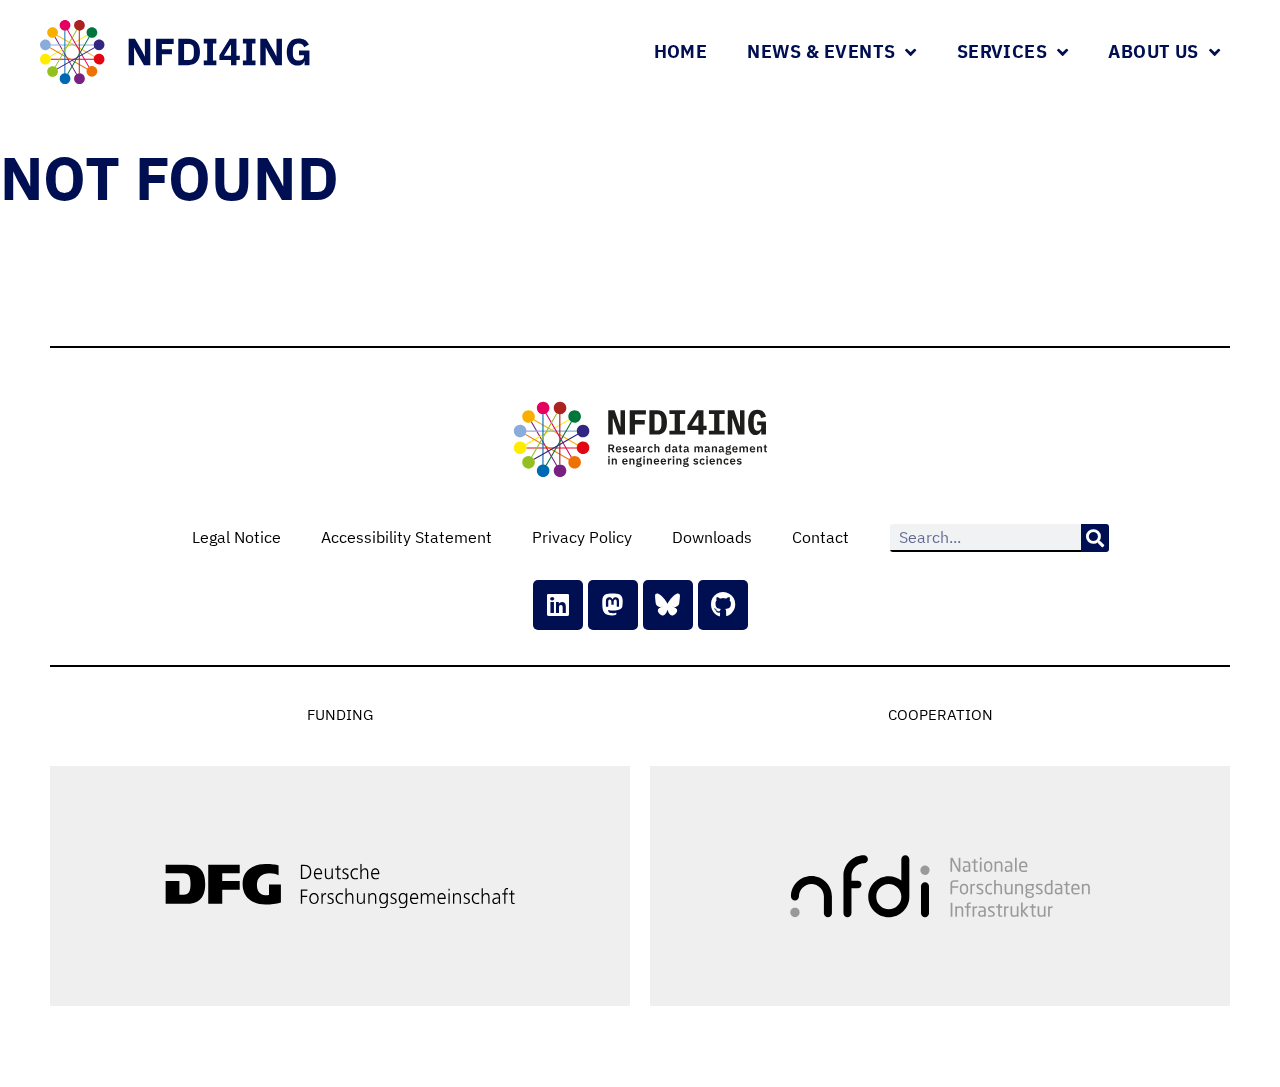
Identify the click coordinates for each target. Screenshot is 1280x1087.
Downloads (712, 537)
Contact (820, 537)
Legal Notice (236, 537)
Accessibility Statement (406, 537)
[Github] (723, 605)
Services (1002, 51)
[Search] (1095, 538)
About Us (1153, 51)
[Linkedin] (558, 605)
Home (681, 51)
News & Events (821, 51)
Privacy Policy (582, 537)
